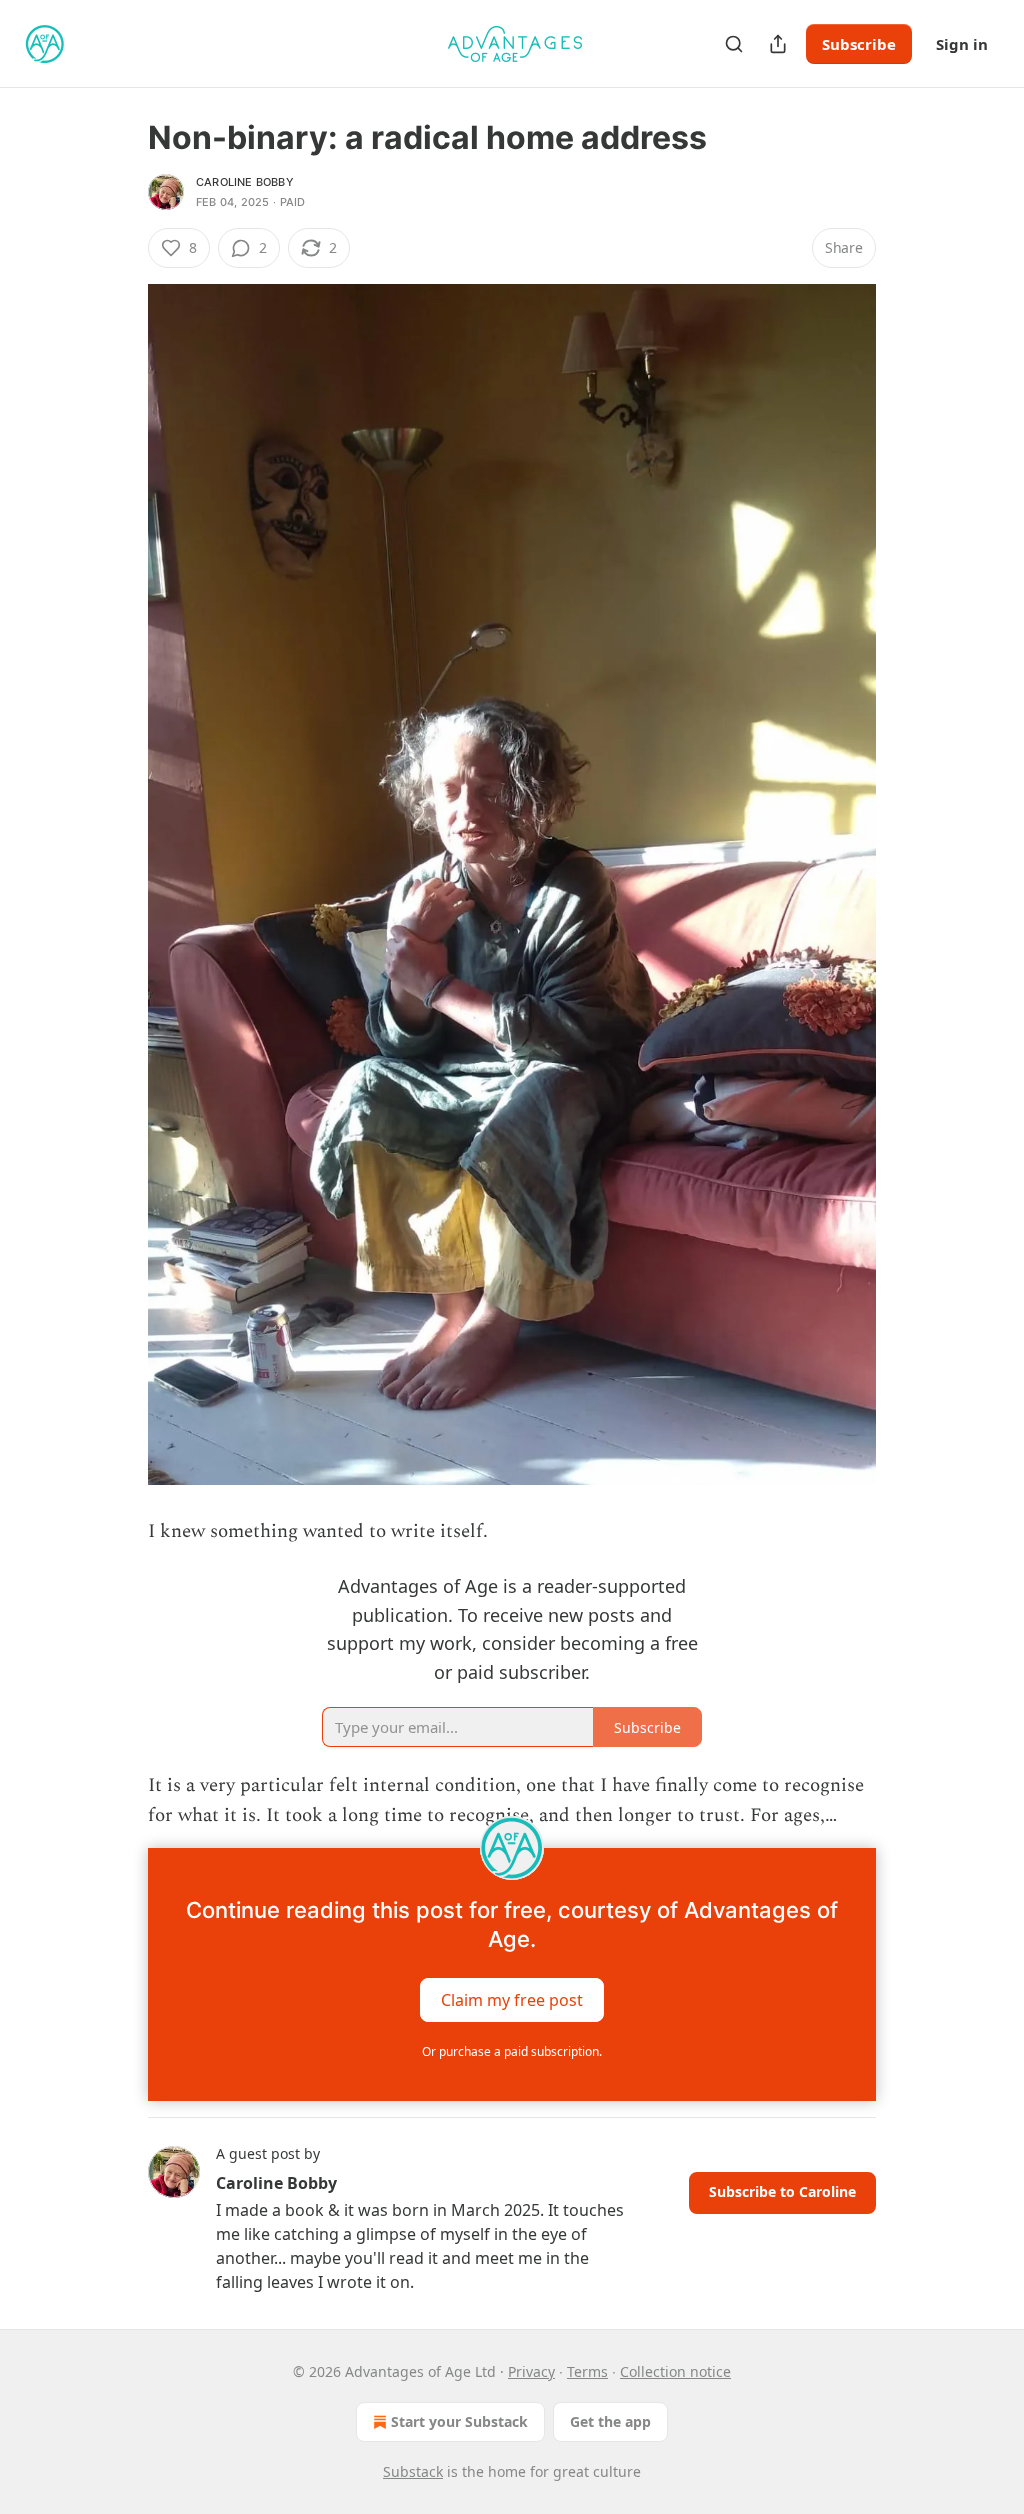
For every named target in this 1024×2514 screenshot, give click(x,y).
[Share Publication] (778, 44)
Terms (587, 2371)
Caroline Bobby (245, 182)
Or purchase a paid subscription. (512, 2051)
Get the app (610, 2421)
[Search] (734, 44)
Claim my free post (512, 1999)
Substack (413, 2471)
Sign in (962, 44)
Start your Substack (459, 2421)
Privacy (531, 2371)
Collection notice (675, 2371)
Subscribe (859, 44)
